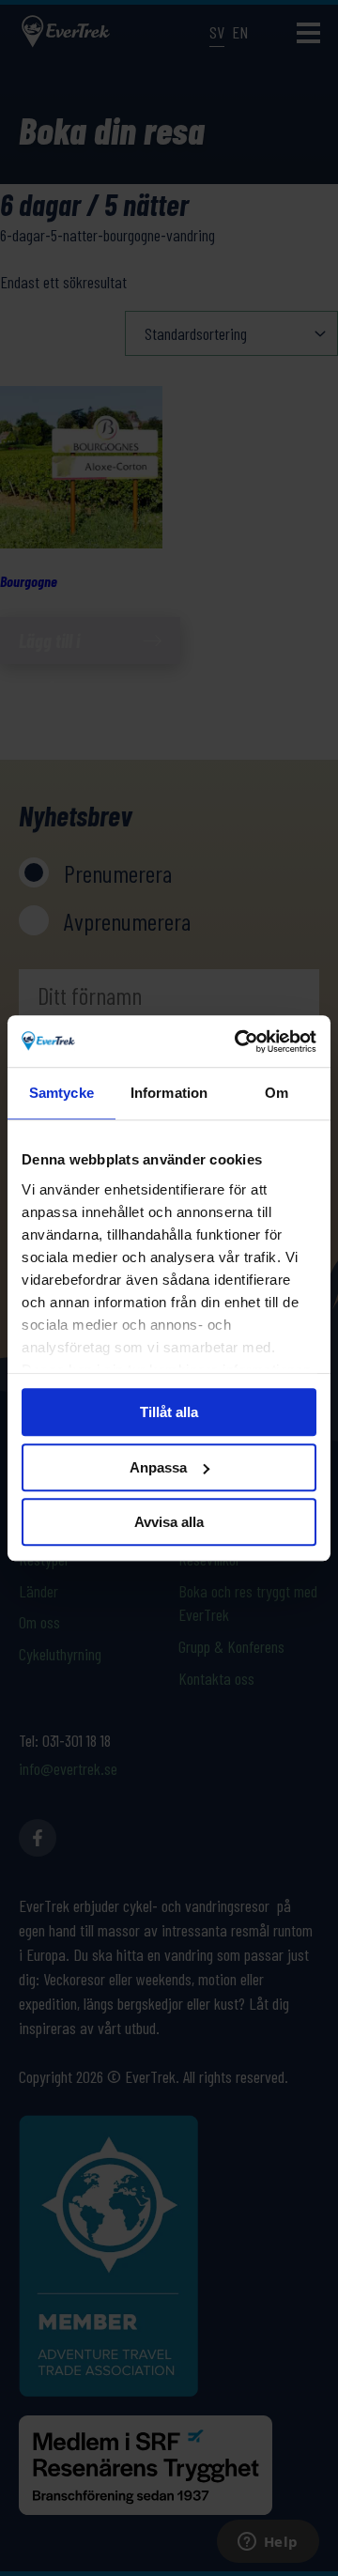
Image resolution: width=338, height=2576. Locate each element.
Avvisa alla (169, 1522)
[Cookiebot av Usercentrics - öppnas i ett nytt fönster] (238, 1041)
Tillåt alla (169, 1412)
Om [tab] (277, 1093)
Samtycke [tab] (61, 1093)
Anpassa (158, 1467)
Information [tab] (169, 1093)
